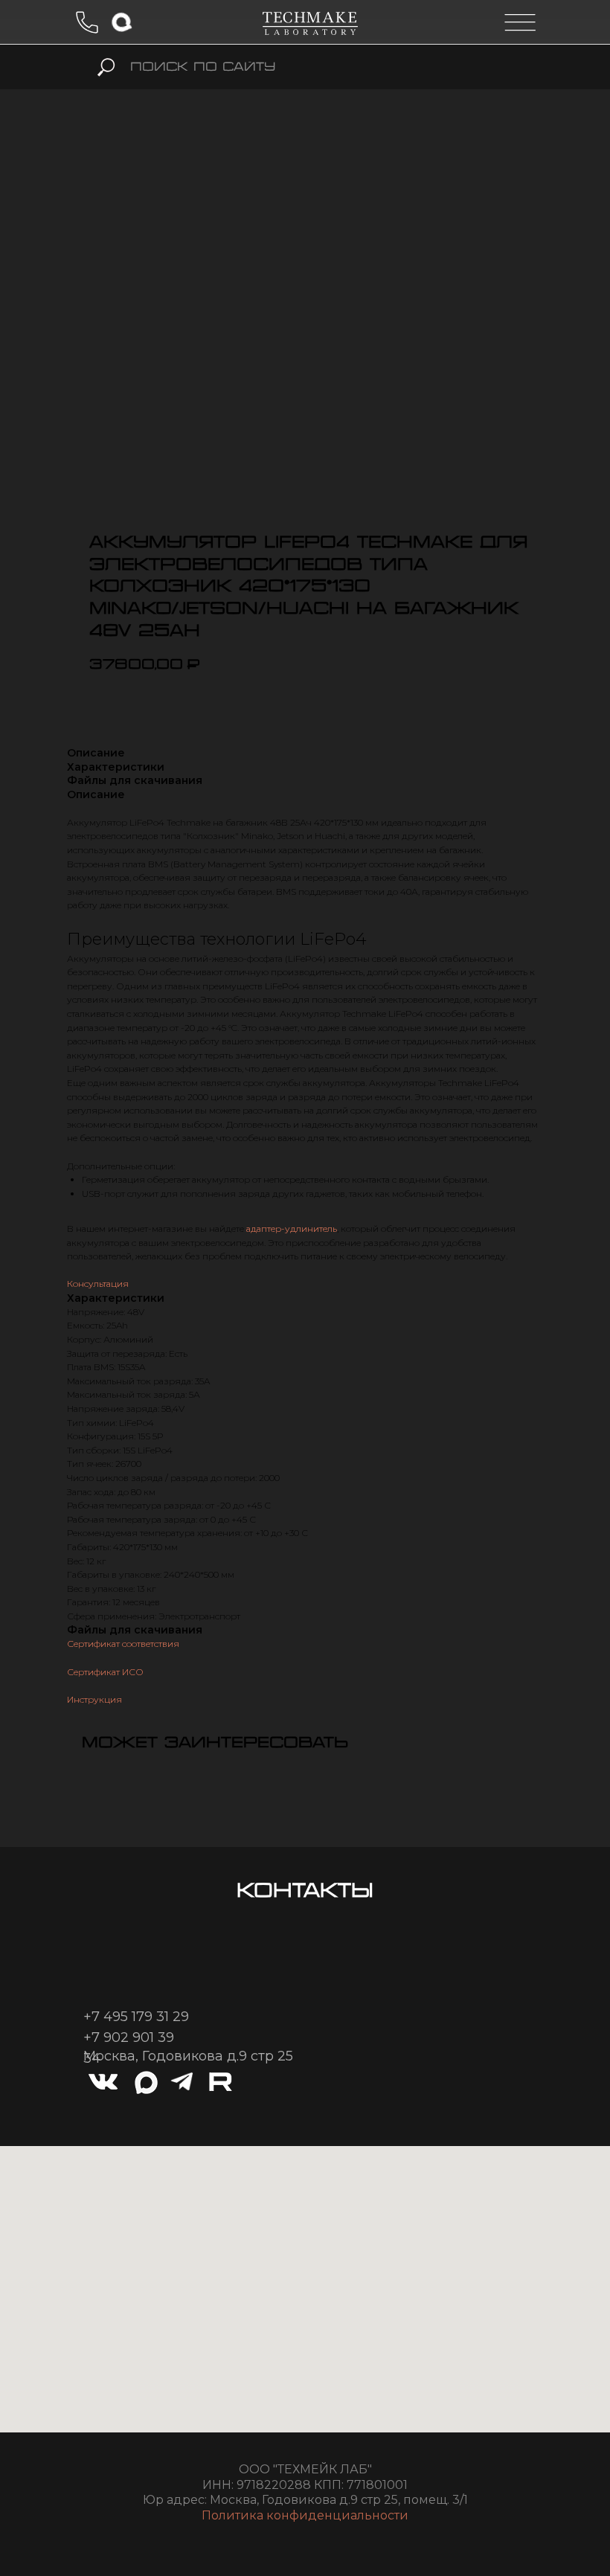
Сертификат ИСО (105, 1672)
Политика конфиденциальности (305, 2515)
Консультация (98, 1284)
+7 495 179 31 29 (136, 2017)
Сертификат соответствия (123, 1644)
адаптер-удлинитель (292, 1228)
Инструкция (94, 1699)
